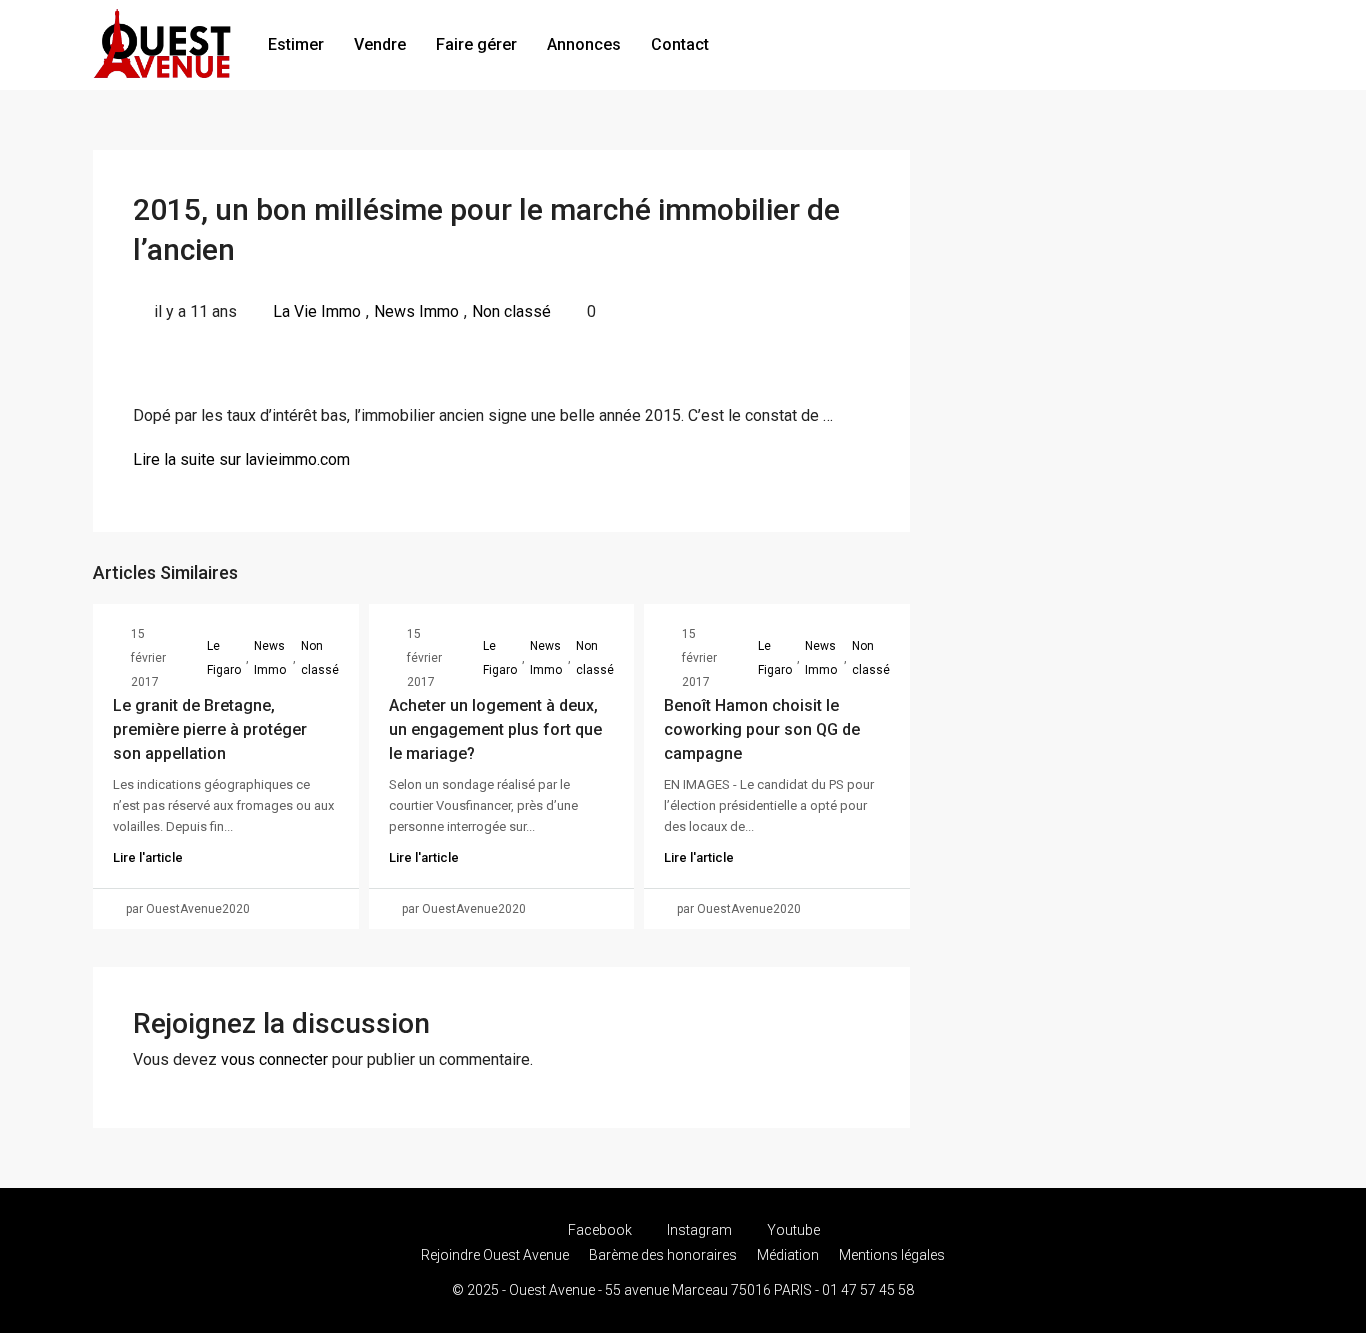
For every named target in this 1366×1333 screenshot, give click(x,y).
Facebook (600, 1230)
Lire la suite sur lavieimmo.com (241, 459)
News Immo (416, 311)
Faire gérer (476, 44)
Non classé (511, 311)
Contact (680, 44)
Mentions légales (892, 1255)
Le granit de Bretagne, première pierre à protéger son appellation (210, 729)
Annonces (584, 44)
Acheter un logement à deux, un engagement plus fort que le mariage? (495, 729)
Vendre (380, 44)
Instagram (699, 1230)
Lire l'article (148, 857)
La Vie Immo (317, 311)
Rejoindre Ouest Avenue (495, 1255)
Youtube (792, 1230)
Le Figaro (224, 658)
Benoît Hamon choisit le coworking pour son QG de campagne (762, 729)
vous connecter (274, 1059)
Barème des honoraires (663, 1255)
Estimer (296, 44)
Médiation (788, 1255)
